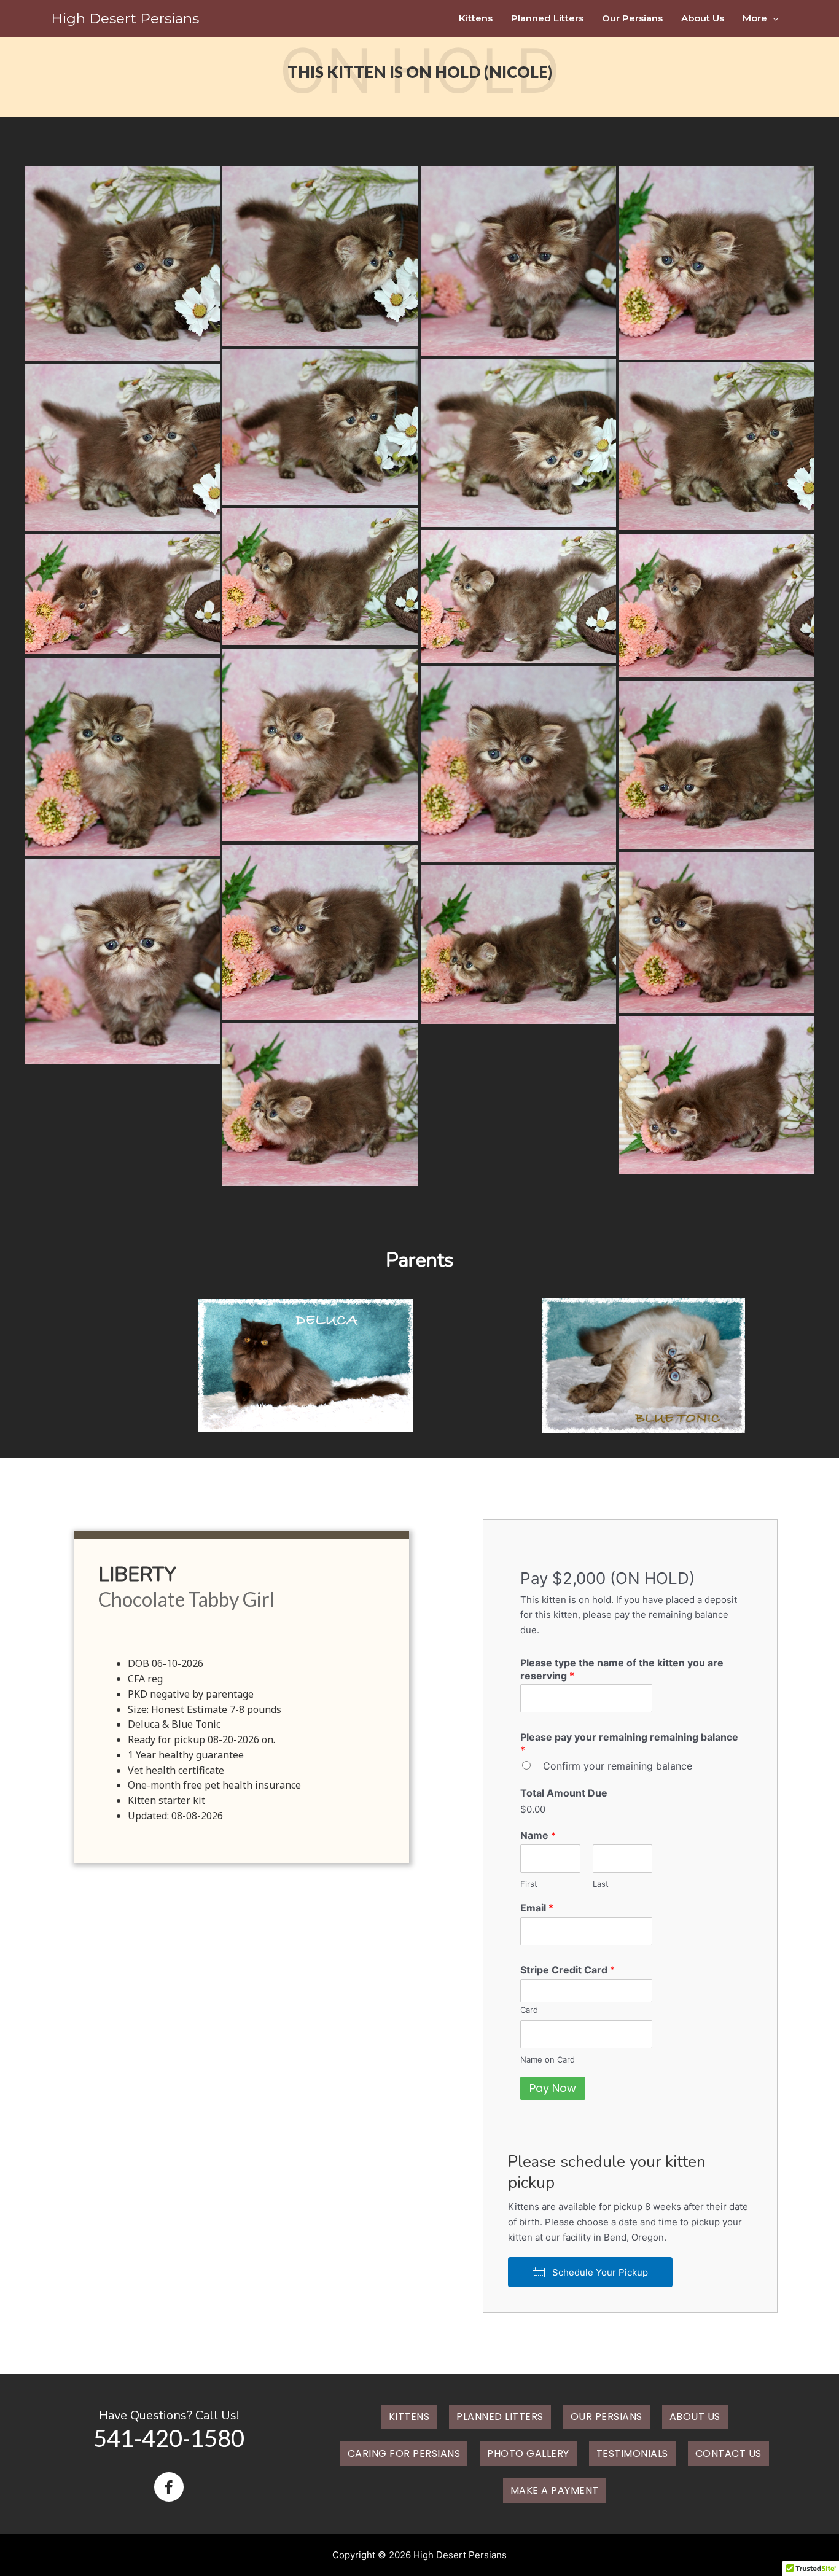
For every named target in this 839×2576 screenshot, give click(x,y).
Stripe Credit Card (568, 1970)
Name (538, 1835)
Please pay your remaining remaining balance (629, 1743)
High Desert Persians (125, 18)
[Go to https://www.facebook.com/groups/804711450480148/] (169, 2488)
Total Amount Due (564, 1793)
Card (529, 2010)
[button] (590, 2272)
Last (601, 1884)
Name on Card (548, 2059)
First (529, 1884)
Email (537, 1908)
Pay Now (553, 2088)
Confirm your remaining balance (618, 1766)
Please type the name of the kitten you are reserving (622, 1669)
